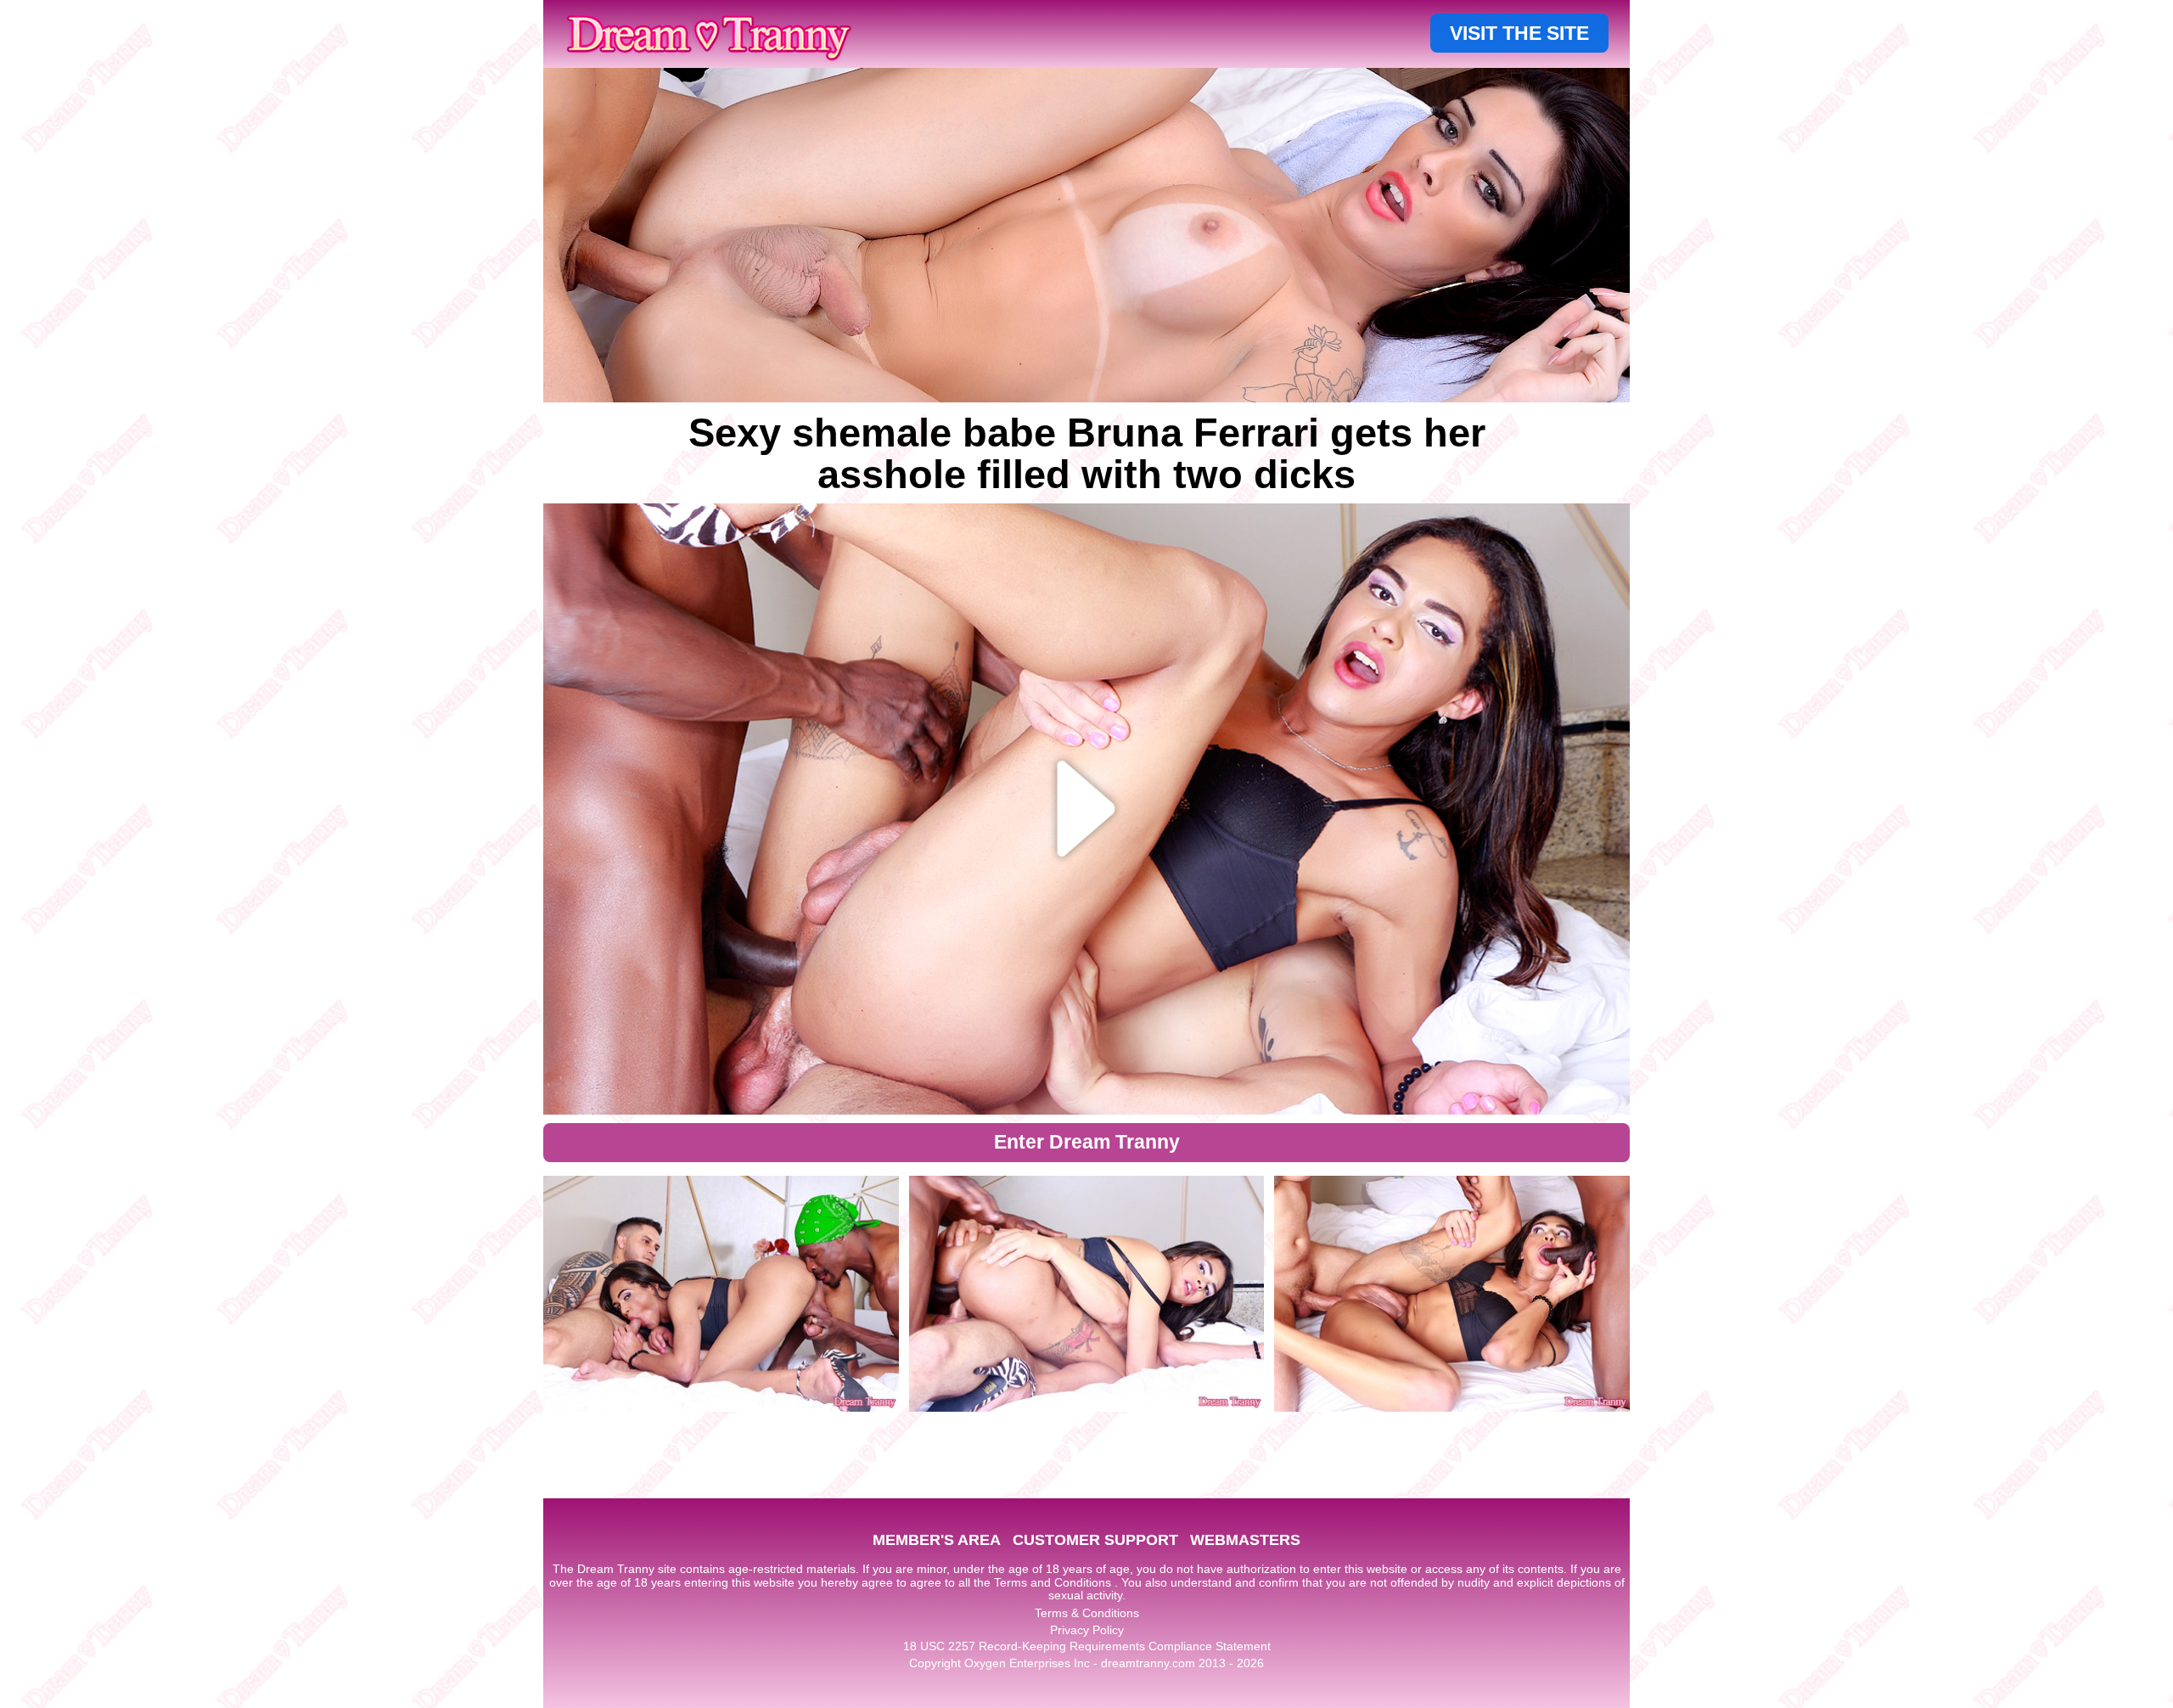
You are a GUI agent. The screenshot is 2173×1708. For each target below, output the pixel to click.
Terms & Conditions (1087, 1613)
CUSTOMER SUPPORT (1095, 1540)
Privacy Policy (1087, 1630)
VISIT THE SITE (1519, 33)
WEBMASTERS (1245, 1540)
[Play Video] (1087, 809)
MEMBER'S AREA (937, 1540)
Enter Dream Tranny (1087, 1142)
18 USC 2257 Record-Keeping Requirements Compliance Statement (1087, 1646)
